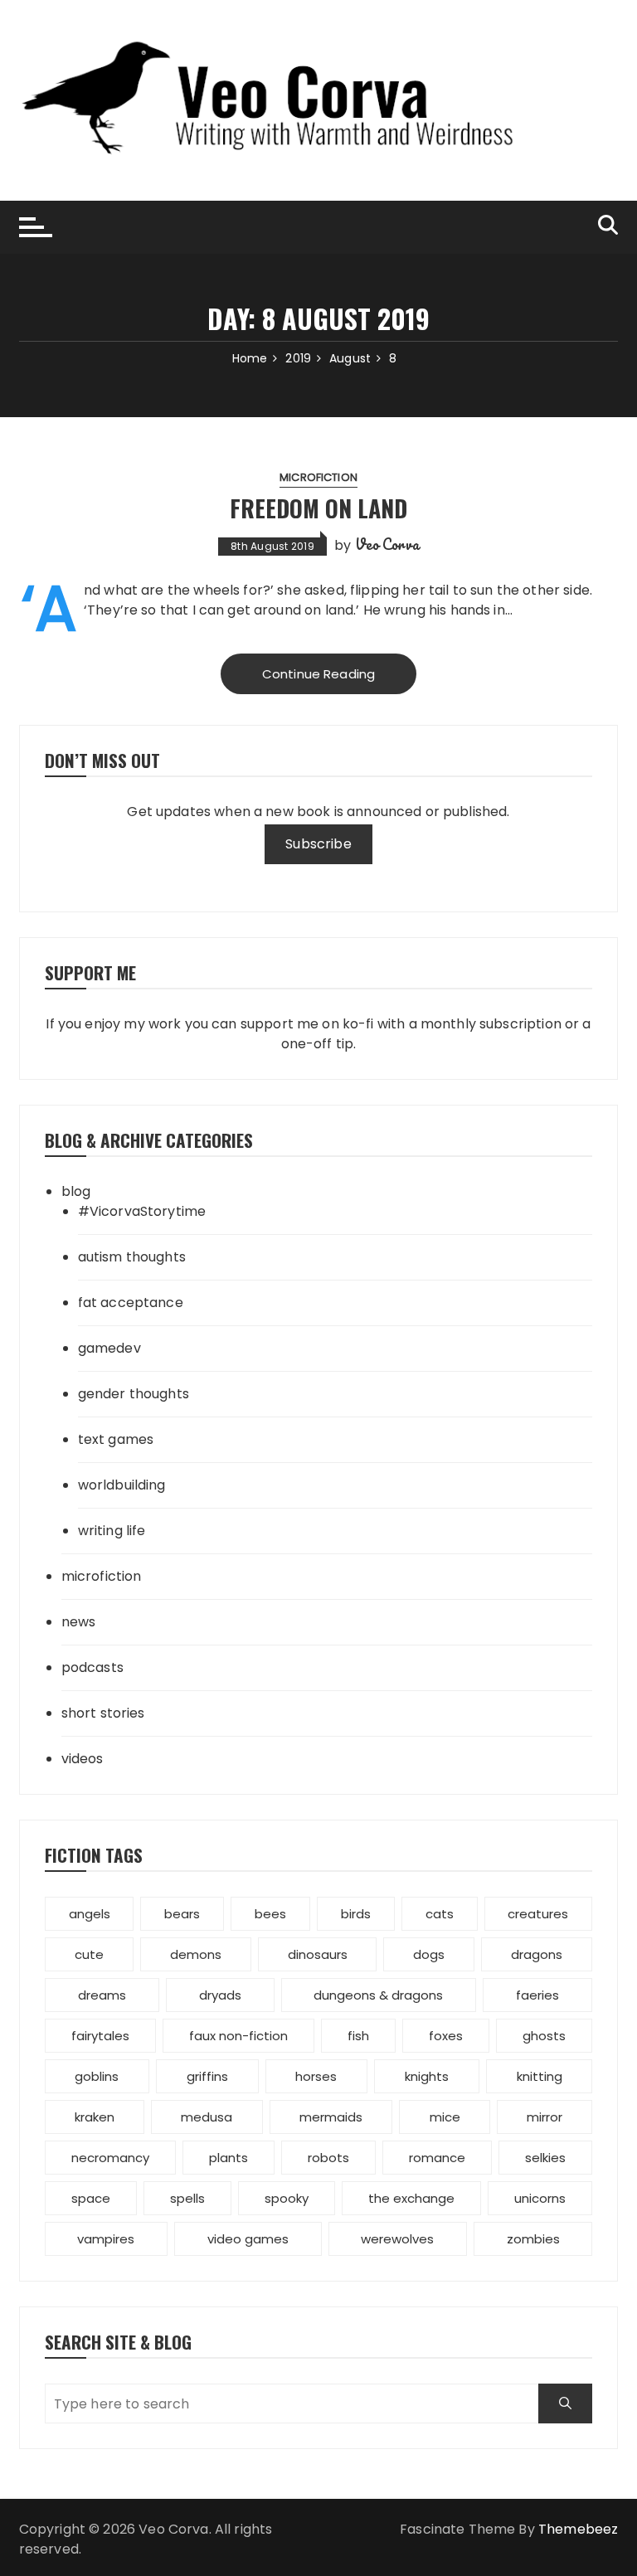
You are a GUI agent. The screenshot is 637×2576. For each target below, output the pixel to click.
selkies (545, 2158)
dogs (429, 1954)
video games (248, 2239)
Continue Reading (318, 674)
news (79, 1622)
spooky (287, 2198)
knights (427, 2076)
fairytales (100, 2036)
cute (89, 1954)
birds (356, 1914)
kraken (95, 2117)
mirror (545, 2117)
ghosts (544, 2036)
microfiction (318, 477)
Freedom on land (318, 508)
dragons (537, 1954)
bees (270, 1914)
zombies (533, 2239)
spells (187, 2198)
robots (328, 2158)
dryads (220, 1995)
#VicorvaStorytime (142, 1211)
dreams (102, 1995)
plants (229, 2158)
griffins (207, 2076)
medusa (207, 2117)
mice (445, 2117)
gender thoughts (134, 1394)
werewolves (397, 2239)
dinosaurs (318, 1954)
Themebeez (578, 2529)
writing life (112, 1531)
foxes (446, 2036)
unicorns (540, 2198)
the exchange (411, 2198)
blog (76, 1191)
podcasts (92, 1667)
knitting (540, 2076)
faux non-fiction (238, 2036)
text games (116, 1439)
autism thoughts (132, 1257)
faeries (537, 1995)
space (91, 2198)
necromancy (110, 2158)
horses (316, 2076)
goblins (97, 2076)
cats (440, 1914)
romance (437, 2158)
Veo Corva (387, 544)
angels (90, 1914)
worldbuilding (122, 1485)
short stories (103, 1713)
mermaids (331, 2117)
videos (83, 1759)
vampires (106, 2239)
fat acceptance (131, 1303)
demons (196, 1954)
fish (358, 2036)
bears (182, 1914)
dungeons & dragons (378, 1995)
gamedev (109, 1348)
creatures (538, 1914)
